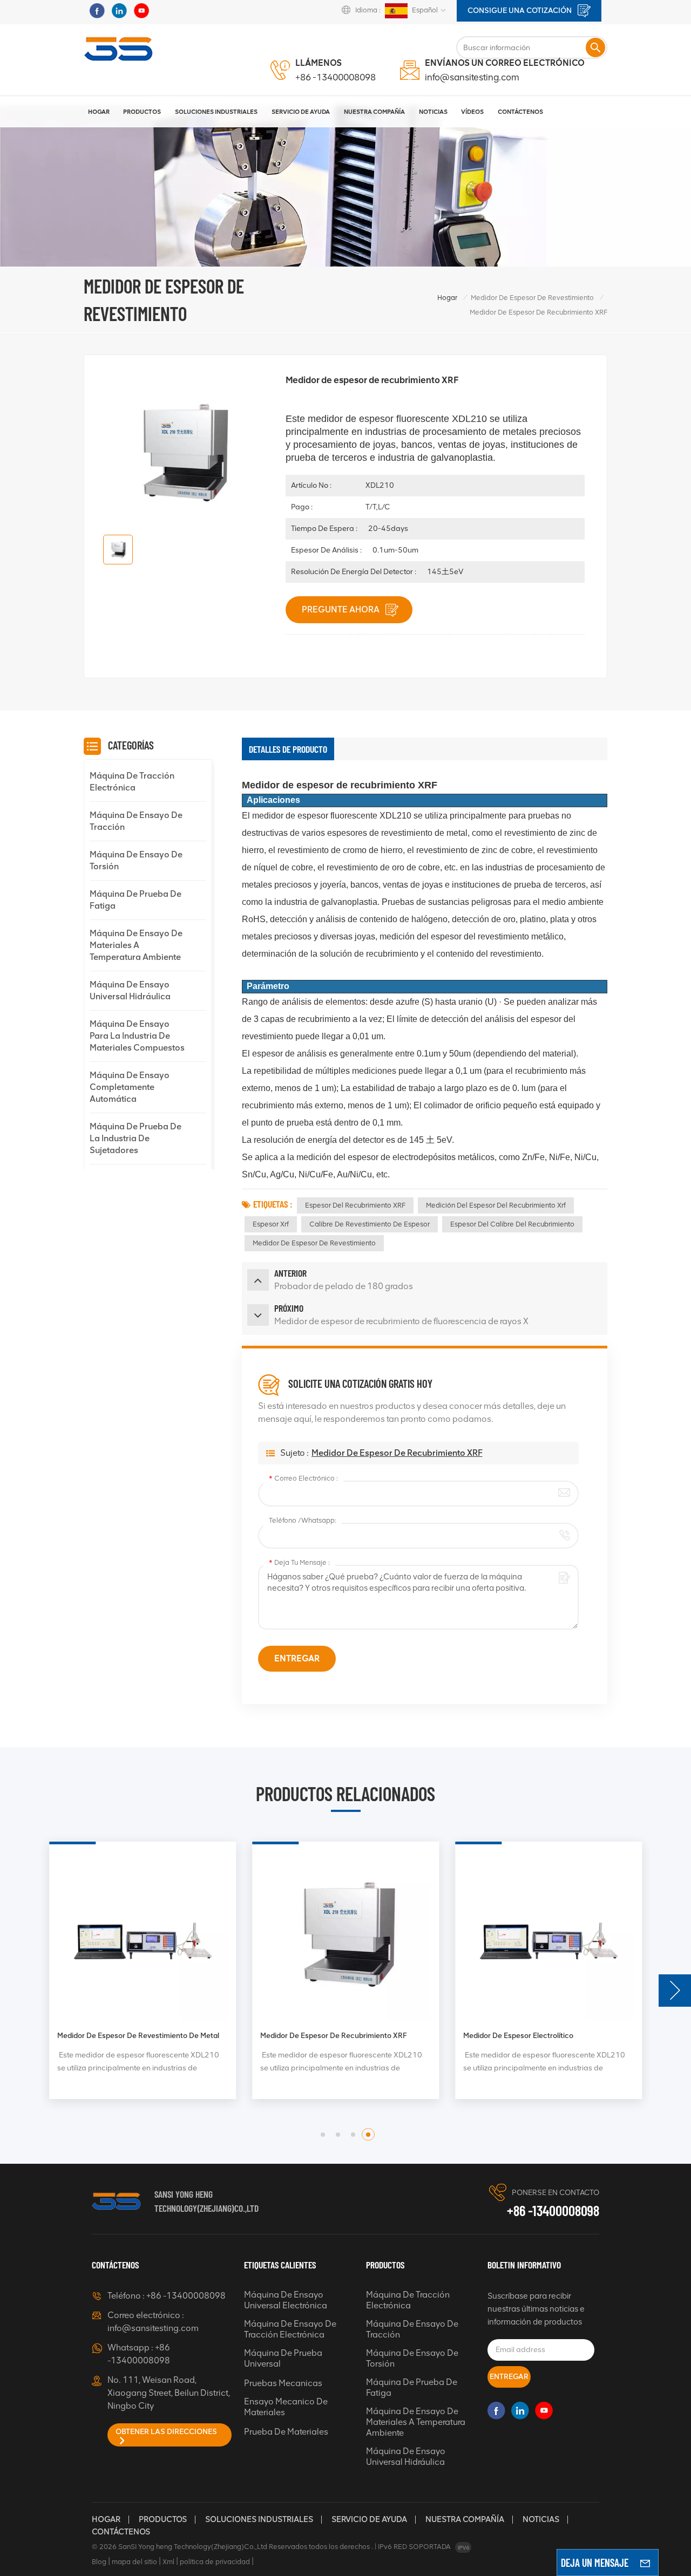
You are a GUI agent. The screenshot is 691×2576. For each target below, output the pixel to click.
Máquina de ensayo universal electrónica (286, 2300)
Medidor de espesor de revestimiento (532, 298)
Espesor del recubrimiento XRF (355, 1205)
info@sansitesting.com (472, 77)
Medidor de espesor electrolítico (518, 2035)
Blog (99, 2562)
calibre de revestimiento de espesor (370, 1224)
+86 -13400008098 (336, 77)
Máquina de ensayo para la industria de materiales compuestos (137, 1036)
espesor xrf (271, 1224)
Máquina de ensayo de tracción (136, 821)
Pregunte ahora (341, 609)
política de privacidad (215, 2562)
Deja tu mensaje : (299, 1562)
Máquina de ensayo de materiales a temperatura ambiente (136, 945)
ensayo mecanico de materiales (286, 2407)
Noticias (433, 112)
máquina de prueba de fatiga (136, 900)
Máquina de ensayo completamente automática (130, 1087)
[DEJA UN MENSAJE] (645, 2563)
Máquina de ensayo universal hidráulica (130, 990)
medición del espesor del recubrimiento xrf (496, 1205)
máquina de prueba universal (283, 2358)
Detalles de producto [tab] (288, 749)
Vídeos (472, 112)
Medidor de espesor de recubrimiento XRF (397, 1453)
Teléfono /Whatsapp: (303, 1520)
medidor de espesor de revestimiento (314, 1243)
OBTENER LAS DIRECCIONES (166, 2432)
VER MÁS (86, 2099)
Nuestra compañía (465, 2519)
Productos (142, 112)
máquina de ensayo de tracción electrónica (290, 2329)
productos (163, 2519)
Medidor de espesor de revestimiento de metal (138, 2035)
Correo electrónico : (303, 1478)
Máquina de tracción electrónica (132, 782)
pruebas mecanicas (283, 2383)
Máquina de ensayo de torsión (136, 860)
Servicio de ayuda (369, 2519)
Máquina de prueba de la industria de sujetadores (136, 1138)
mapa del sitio (134, 2562)
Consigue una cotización (520, 11)
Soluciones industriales (216, 112)
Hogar (99, 112)
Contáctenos (520, 112)
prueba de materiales (286, 2432)
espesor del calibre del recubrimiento (512, 1224)
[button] (675, 1991)
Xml (168, 2562)
